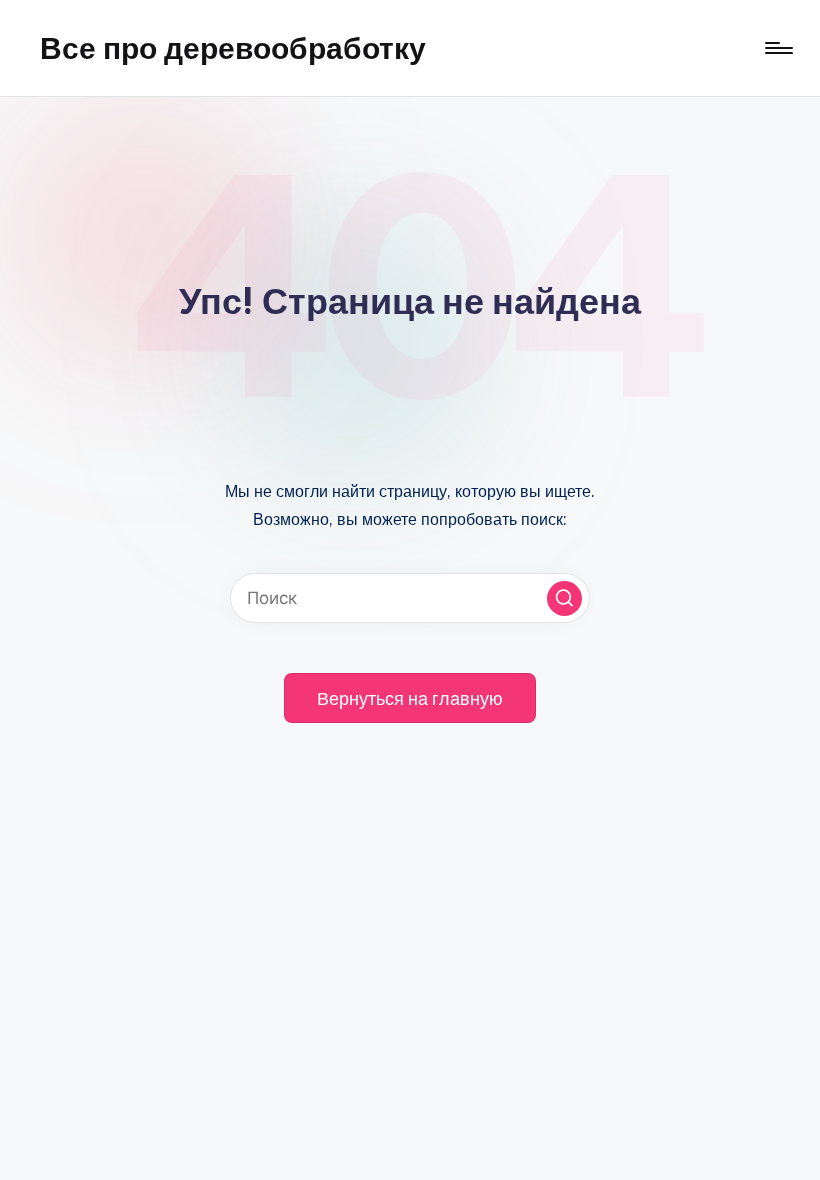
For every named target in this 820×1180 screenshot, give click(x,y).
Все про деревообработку (233, 48)
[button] (564, 598)
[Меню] (777, 48)
